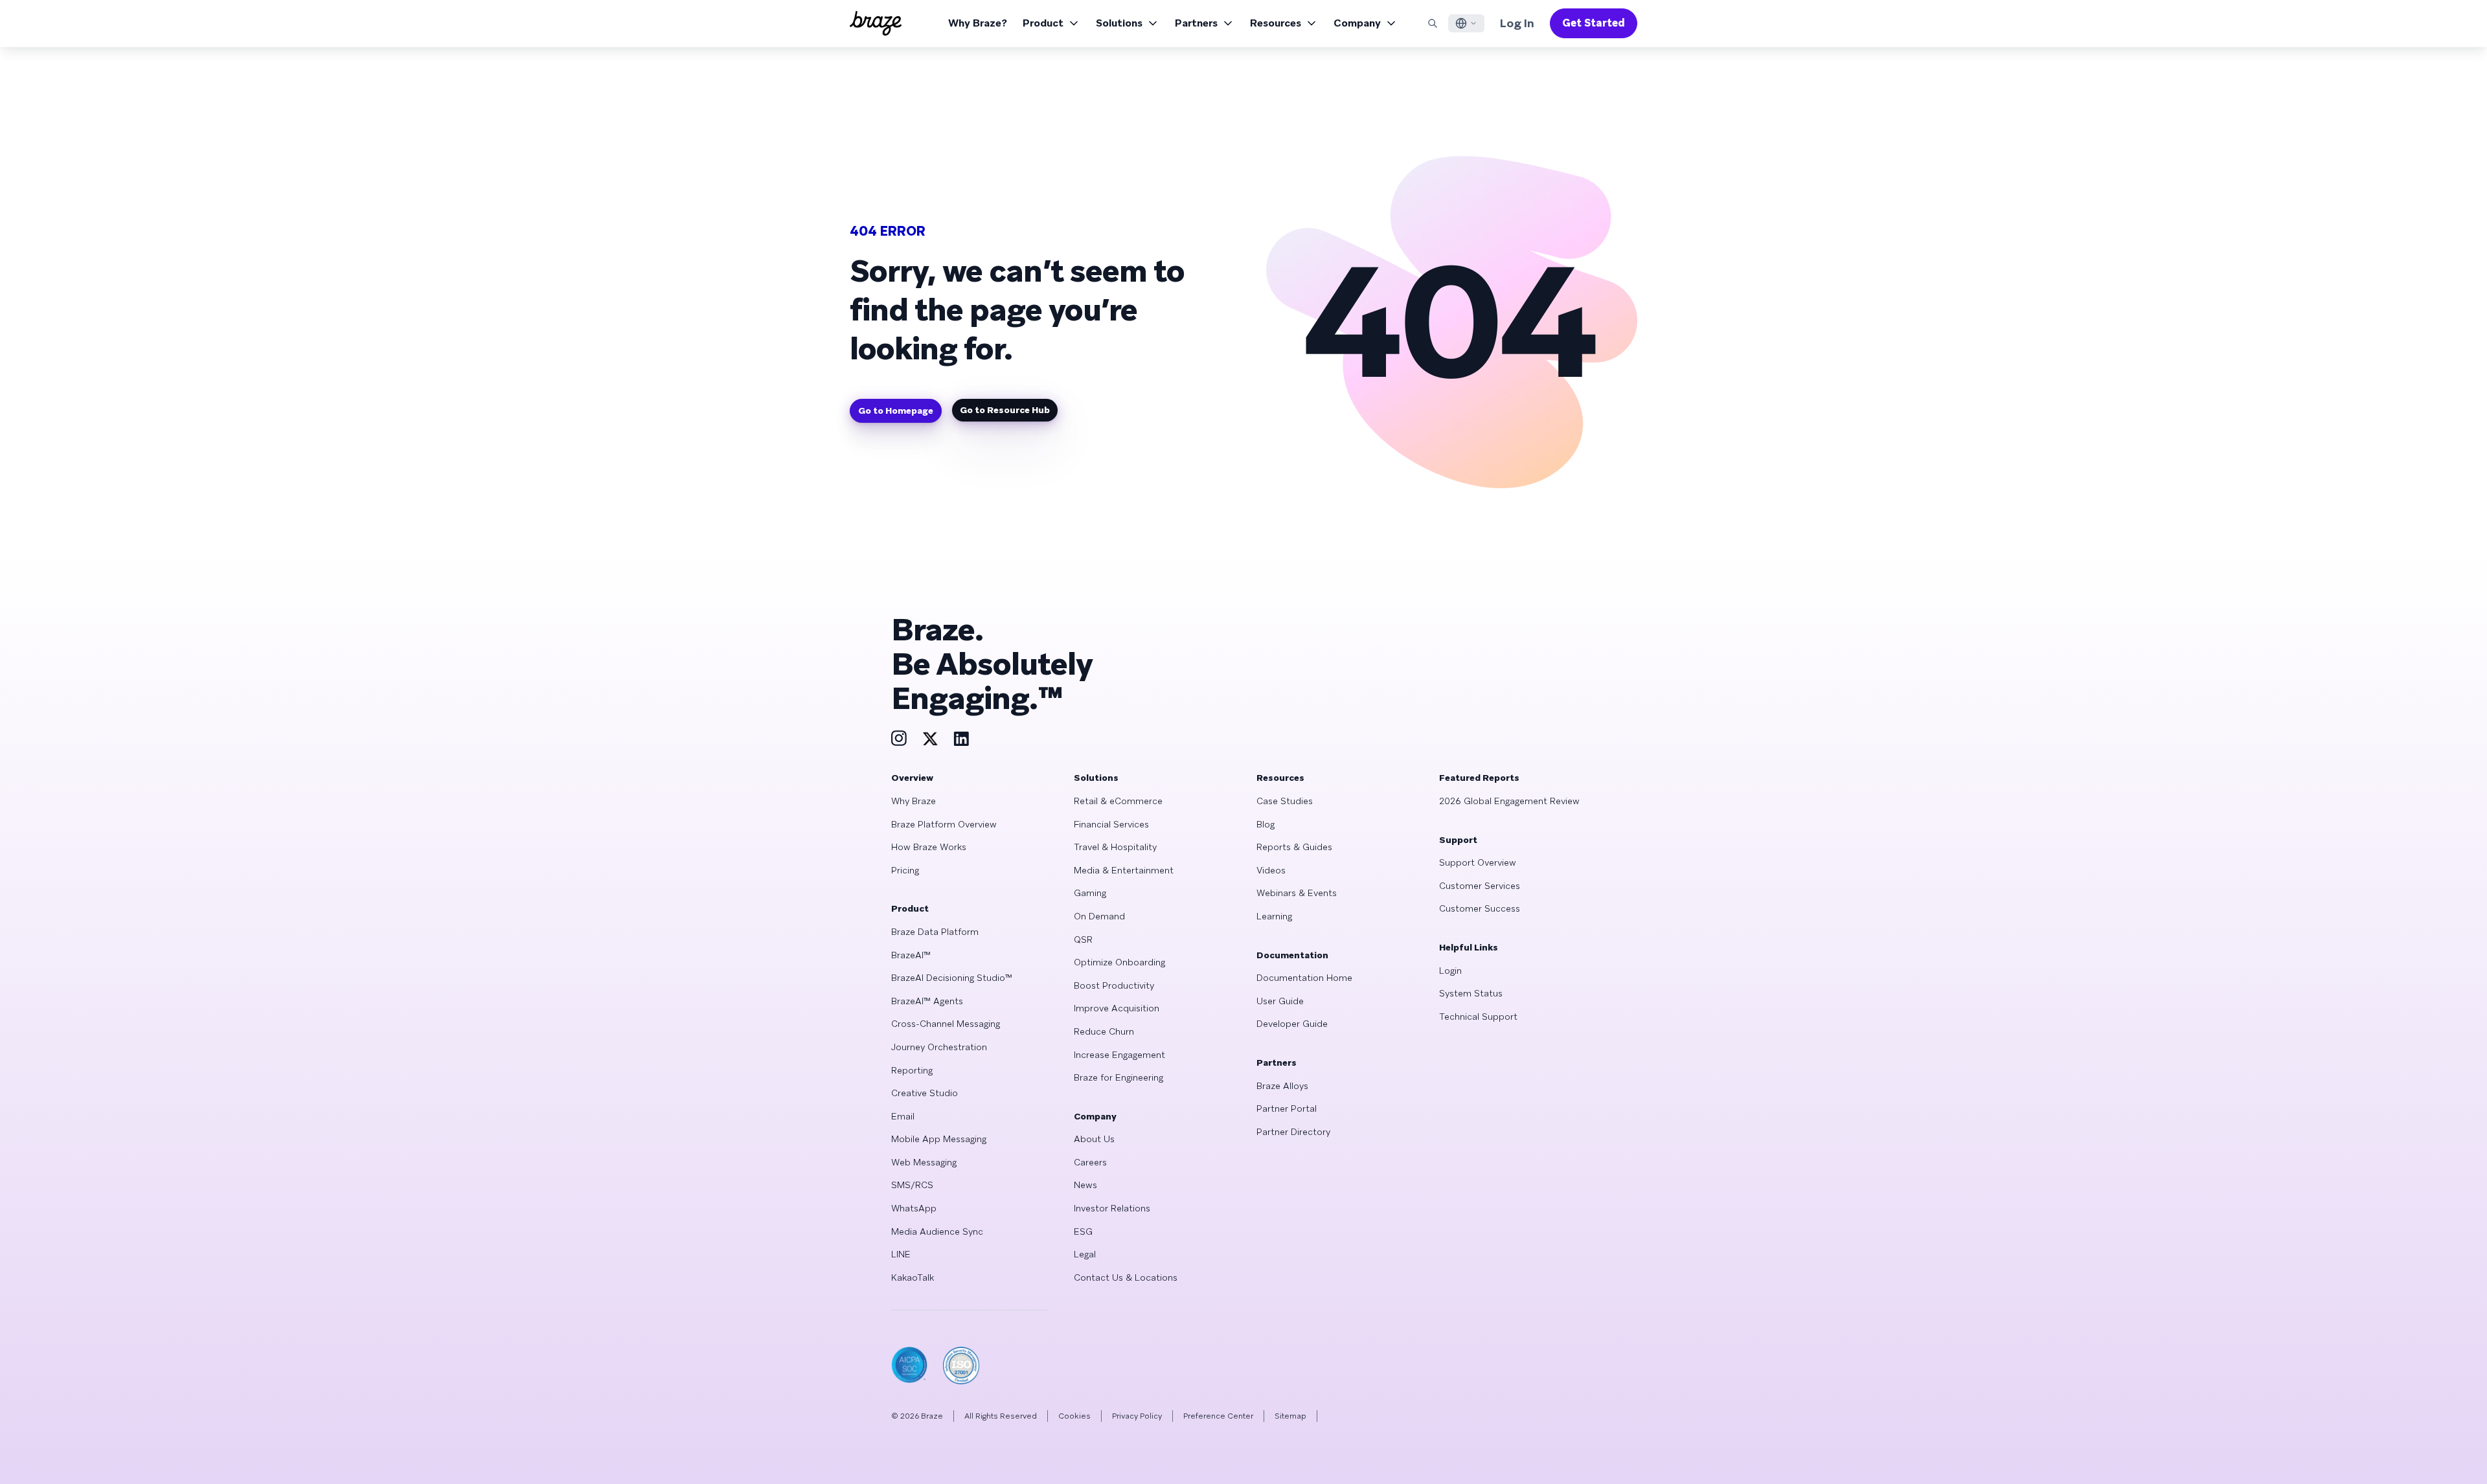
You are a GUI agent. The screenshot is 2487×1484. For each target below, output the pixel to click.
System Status (1471, 993)
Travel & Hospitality (1115, 847)
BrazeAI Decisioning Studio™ (952, 978)
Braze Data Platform (935, 932)
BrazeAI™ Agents (927, 1001)
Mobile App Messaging (939, 1139)
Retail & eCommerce (1118, 801)
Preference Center (1218, 1416)
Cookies (1074, 1416)
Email (903, 1116)
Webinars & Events (1297, 893)
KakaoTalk (913, 1277)
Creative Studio (925, 1093)
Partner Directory (1293, 1132)
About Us (1094, 1139)
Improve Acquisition (1117, 1008)
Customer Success (1480, 908)
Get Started (1594, 23)
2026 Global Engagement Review (1509, 801)
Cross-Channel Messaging (946, 1024)
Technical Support (1478, 1017)
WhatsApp (914, 1208)
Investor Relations (1112, 1208)
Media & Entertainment (1124, 870)
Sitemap (1290, 1416)
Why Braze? (978, 23)
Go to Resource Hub (1005, 410)
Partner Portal (1287, 1108)
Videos (1271, 870)
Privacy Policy (1137, 1416)
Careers (1090, 1162)
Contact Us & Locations (1126, 1277)
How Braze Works (929, 847)
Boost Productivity (1114, 985)
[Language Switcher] (1466, 23)
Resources (1276, 23)
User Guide (1280, 1001)
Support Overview (1478, 862)
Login (1450, 971)
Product (1043, 23)
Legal (1085, 1254)
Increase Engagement (1119, 1055)
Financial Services (1111, 824)
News (1085, 1185)
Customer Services (1480, 886)
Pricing (905, 870)
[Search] (1433, 23)
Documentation (1292, 955)
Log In (1517, 23)
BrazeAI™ (911, 955)
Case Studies (1285, 801)
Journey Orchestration (939, 1047)
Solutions (1119, 23)
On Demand (1099, 916)
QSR (1083, 939)
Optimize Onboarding (1119, 962)
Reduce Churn (1104, 1031)
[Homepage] (876, 23)
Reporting (912, 1070)
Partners (1196, 23)
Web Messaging (924, 1162)
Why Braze (914, 801)
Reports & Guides (1294, 847)
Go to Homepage (896, 410)
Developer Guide (1292, 1024)
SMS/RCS (912, 1185)
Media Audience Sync (937, 1231)
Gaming (1090, 893)
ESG (1083, 1231)
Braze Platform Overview (944, 824)
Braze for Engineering (1119, 1077)
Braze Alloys (1282, 1086)
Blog (1266, 824)
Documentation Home (1304, 978)
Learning (1274, 916)
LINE (901, 1254)
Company (1357, 23)
